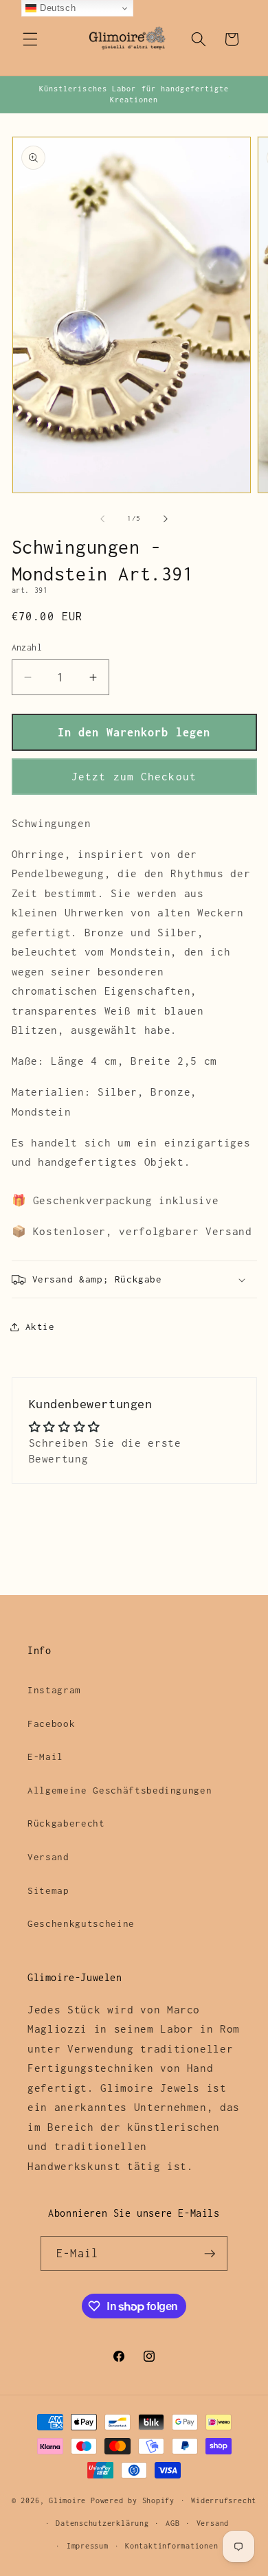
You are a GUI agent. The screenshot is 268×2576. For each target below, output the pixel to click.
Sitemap (48, 1890)
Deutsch (56, 8)
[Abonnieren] (210, 2254)
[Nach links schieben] (102, 519)
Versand (48, 1857)
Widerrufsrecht (224, 2500)
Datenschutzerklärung (102, 2523)
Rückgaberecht (66, 1823)
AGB (172, 2523)
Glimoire (67, 2500)
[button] (30, 39)
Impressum (88, 2546)
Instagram (54, 1690)
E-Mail (45, 1756)
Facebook (51, 1724)
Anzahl (27, 647)
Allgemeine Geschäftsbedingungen (120, 1790)
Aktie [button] (40, 1326)
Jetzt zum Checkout (134, 777)
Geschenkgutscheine (81, 1923)
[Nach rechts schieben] (166, 519)
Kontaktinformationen (171, 2546)
